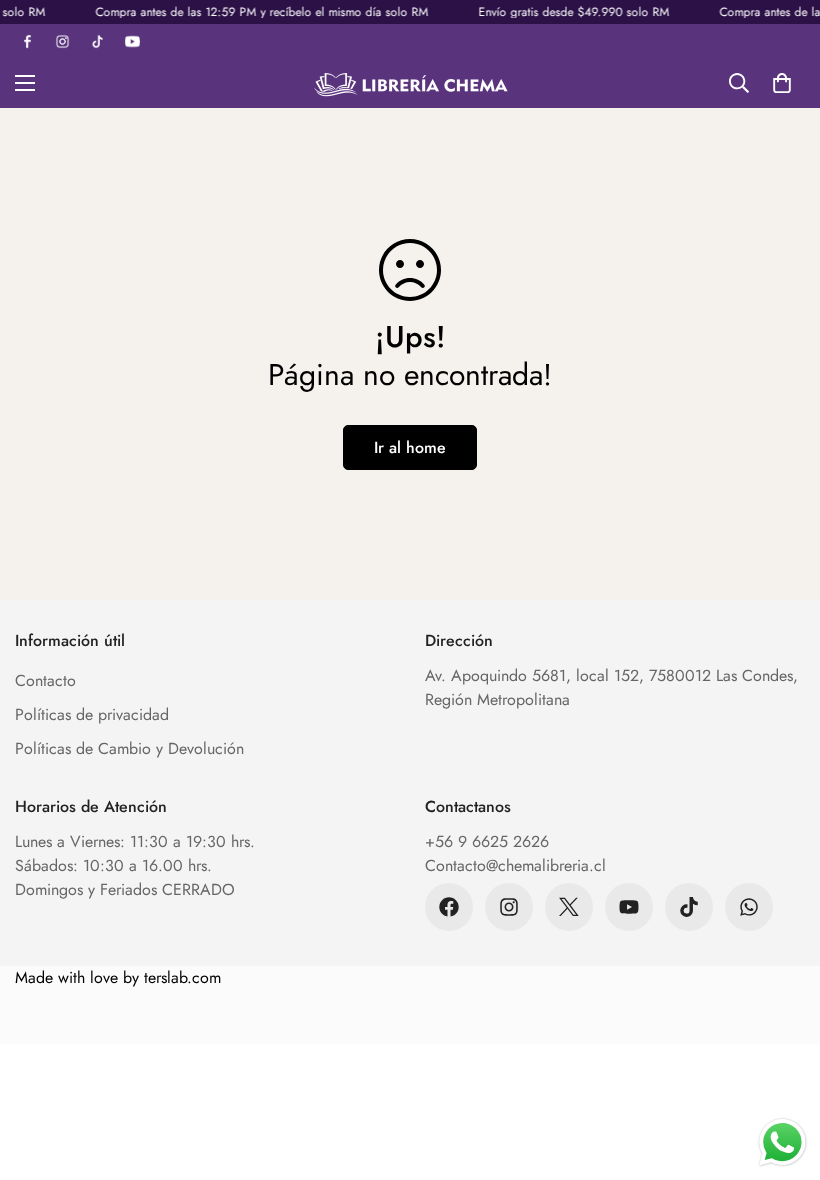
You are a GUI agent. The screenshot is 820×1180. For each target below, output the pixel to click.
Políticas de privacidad (92, 714)
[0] (782, 83)
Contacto (45, 680)
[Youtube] (629, 907)
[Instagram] (509, 907)
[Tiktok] (689, 907)
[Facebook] (449, 907)
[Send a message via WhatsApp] (782, 1142)
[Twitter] (569, 907)
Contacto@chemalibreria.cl (515, 865)
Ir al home (410, 447)
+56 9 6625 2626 (487, 841)
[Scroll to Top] (781, 1071)
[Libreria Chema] (410, 83)
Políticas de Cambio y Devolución (129, 748)
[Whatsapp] (749, 907)
